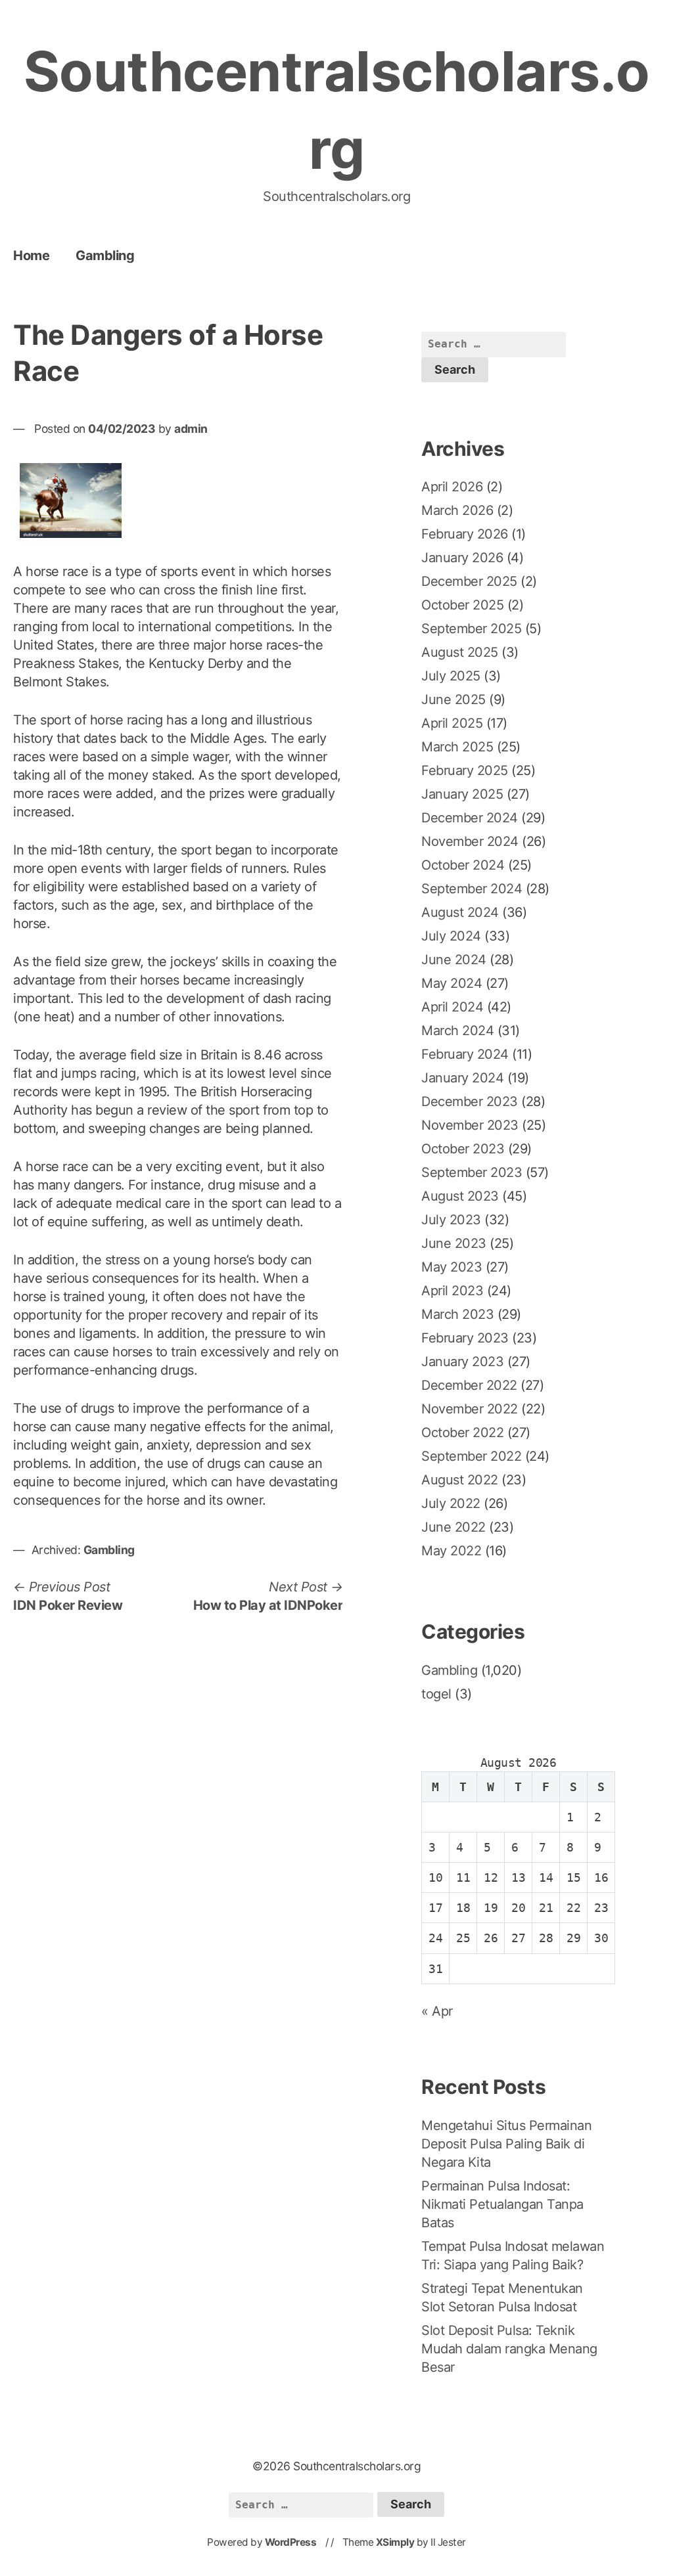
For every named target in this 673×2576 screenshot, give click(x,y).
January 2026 (462, 558)
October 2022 (462, 1432)
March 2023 (457, 1314)
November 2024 (470, 841)
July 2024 (451, 936)
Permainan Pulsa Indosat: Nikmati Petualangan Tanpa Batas (502, 2204)
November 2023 (470, 1125)
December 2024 (470, 818)
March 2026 (457, 510)
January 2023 (462, 1362)
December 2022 (469, 1385)
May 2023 (452, 1267)
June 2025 (453, 700)
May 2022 (451, 1551)
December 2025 (469, 581)
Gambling (105, 255)
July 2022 (451, 1503)
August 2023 (460, 1196)
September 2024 (472, 889)
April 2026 (452, 487)
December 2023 (470, 1101)
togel (436, 1694)
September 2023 (472, 1172)
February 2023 (465, 1338)
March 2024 (457, 1031)
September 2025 (471, 629)
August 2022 (460, 1480)
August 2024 (460, 912)
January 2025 (462, 794)
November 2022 (470, 1409)
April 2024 (452, 1007)
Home (31, 255)
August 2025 (460, 652)
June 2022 (453, 1527)
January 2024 (462, 1078)
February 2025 (465, 770)
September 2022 (471, 1456)
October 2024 (463, 865)
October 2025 (462, 605)
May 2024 (452, 983)
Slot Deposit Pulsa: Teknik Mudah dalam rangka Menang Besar (509, 2349)
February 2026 (465, 534)
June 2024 (454, 960)
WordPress (291, 2542)
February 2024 (465, 1054)
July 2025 (451, 676)
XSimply (395, 2542)
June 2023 (454, 1243)
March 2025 (457, 747)
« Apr (437, 2011)
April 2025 (452, 723)
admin (191, 429)
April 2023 (452, 1291)
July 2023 (451, 1220)
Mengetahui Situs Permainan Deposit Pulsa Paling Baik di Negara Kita (506, 2144)
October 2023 (463, 1149)
